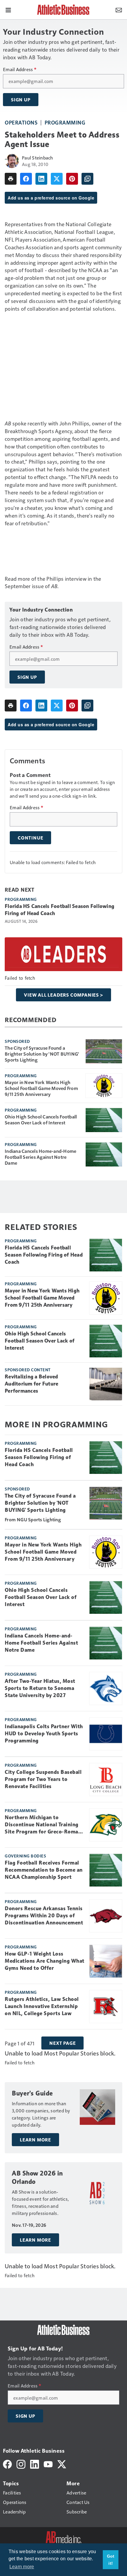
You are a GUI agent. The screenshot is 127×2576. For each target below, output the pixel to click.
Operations (21, 122)
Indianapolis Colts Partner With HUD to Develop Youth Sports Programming (44, 1734)
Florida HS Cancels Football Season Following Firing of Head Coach (60, 910)
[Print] (11, 179)
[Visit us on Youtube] (48, 2464)
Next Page (62, 2043)
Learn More (35, 2140)
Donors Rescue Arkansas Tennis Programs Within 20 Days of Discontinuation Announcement (44, 1916)
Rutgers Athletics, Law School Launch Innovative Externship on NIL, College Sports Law (42, 2006)
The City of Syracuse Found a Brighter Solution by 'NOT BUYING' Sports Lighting (42, 1054)
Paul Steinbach (38, 158)
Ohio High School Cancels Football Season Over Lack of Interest (41, 1120)
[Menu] (8, 9)
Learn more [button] (22, 2567)
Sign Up (21, 100)
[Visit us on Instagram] (21, 2464)
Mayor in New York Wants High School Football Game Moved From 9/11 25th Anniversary (41, 1088)
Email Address (20, 69)
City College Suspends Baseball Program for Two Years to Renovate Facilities (43, 1779)
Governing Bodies (25, 1856)
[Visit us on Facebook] (7, 2464)
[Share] (26, 179)
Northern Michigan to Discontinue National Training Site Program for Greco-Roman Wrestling (43, 1825)
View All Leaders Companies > (63, 995)
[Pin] (72, 179)
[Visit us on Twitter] (62, 2464)
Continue (30, 838)
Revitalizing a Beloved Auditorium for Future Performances (31, 1384)
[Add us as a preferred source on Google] (87, 179)
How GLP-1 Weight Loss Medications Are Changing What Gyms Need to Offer (45, 1961)
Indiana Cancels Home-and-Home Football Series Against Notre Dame (40, 1157)
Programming (65, 122)
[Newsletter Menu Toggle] (119, 9)
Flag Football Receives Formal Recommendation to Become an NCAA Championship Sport (44, 1870)
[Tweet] (57, 179)
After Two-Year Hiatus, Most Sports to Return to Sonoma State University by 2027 (40, 1688)
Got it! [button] (111, 2560)
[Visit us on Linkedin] (35, 2464)
